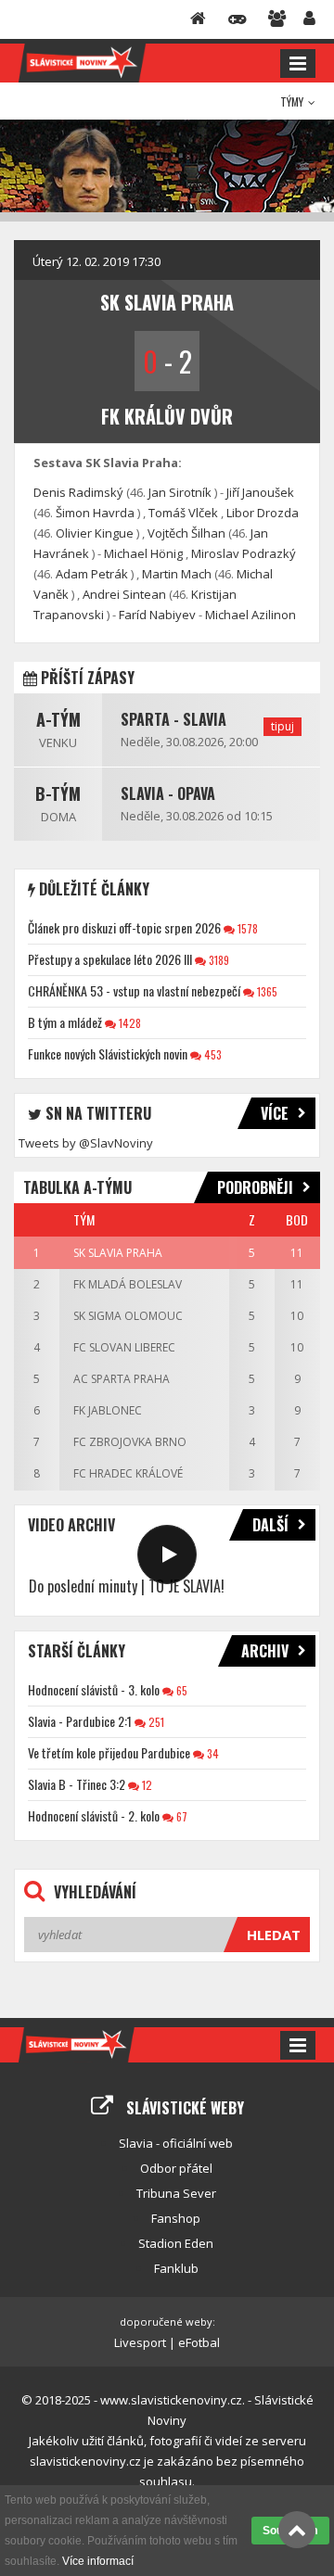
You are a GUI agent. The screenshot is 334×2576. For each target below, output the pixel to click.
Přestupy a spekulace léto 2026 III (110, 959)
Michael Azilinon (250, 615)
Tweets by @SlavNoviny (86, 1143)
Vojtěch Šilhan (186, 533)
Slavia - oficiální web (176, 2143)
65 (180, 1690)
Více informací (98, 2561)
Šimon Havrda (95, 513)
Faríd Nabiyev (157, 615)
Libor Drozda (263, 513)
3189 (218, 960)
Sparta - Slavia (173, 719)
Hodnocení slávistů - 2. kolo (94, 1815)
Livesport (140, 2342)
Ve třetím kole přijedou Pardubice (109, 1752)
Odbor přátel (176, 2168)
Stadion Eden (176, 2243)
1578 (246, 928)
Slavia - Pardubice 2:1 (80, 1721)
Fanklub (176, 2268)
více (275, 1113)
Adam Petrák (92, 574)
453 (212, 1054)
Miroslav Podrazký (244, 553)
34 (212, 1753)
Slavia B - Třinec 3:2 (77, 1784)
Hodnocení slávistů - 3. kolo (94, 1689)
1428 (128, 1023)
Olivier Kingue (95, 533)
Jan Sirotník (180, 492)
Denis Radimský (78, 492)
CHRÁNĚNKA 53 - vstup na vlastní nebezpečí (134, 990)
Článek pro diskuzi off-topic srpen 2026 (124, 927)
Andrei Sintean (124, 594)
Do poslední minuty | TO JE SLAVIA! (127, 1586)
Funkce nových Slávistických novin (108, 1053)
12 (146, 1785)
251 (155, 1722)
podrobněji (255, 1187)
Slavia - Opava (168, 793)
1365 (266, 991)
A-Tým (58, 719)
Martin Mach (177, 574)
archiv (265, 1651)
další (270, 1525)
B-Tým (58, 793)
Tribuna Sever (176, 2193)
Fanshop (176, 2218)
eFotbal (199, 2342)
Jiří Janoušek (260, 492)
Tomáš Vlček (183, 513)
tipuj (283, 726)
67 (180, 1816)
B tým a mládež (65, 1022)
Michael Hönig (143, 553)
